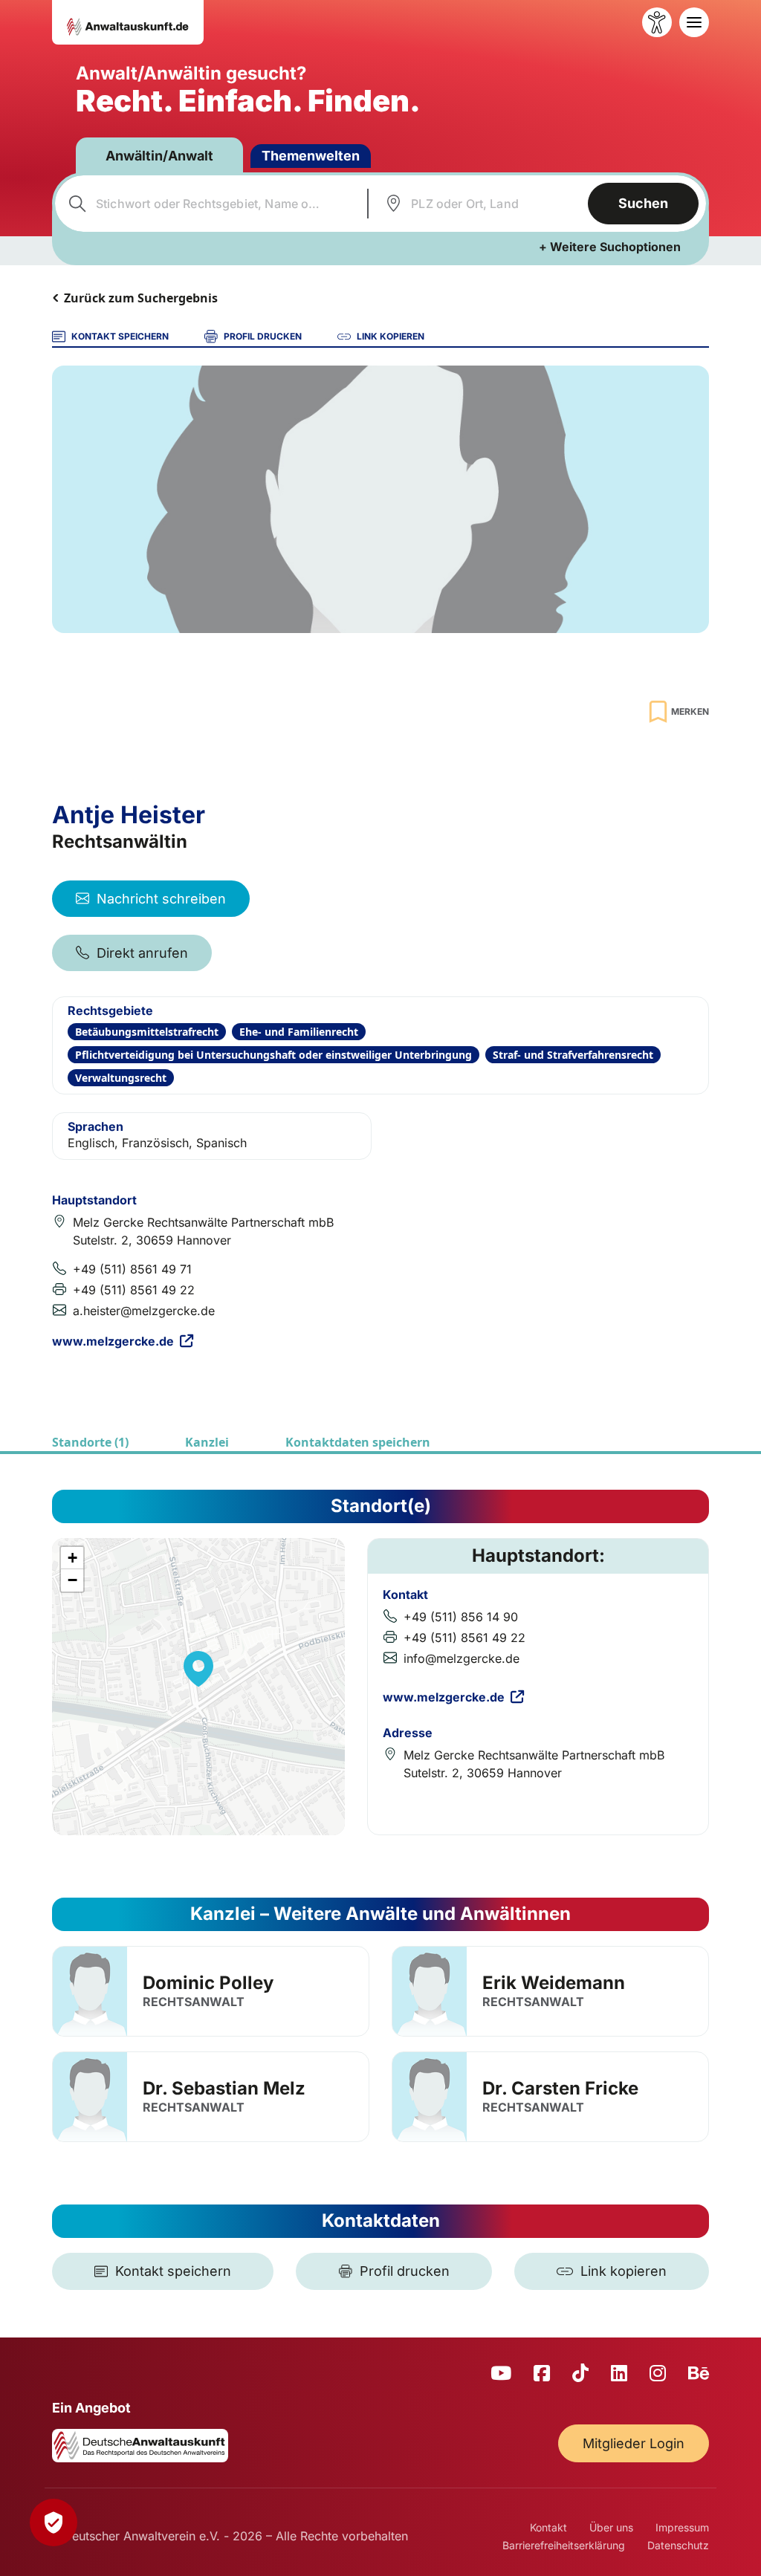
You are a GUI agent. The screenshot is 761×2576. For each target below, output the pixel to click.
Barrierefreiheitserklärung (564, 2545)
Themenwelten (311, 156)
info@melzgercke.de (462, 1658)
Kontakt (548, 2527)
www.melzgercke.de (113, 1341)
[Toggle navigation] (694, 22)
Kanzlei (207, 1442)
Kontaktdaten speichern (358, 1442)
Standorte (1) (90, 1442)
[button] (198, 1669)
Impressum (682, 2527)
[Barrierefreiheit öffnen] (657, 22)
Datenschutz (678, 2545)
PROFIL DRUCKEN (263, 336)
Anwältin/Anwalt (159, 156)
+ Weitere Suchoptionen (610, 247)
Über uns (611, 2527)
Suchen (643, 203)
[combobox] (209, 204)
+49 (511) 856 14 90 (461, 1617)
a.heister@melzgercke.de (144, 1311)
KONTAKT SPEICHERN (120, 336)
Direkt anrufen (142, 953)
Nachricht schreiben (161, 899)
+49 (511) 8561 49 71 (132, 1269)
